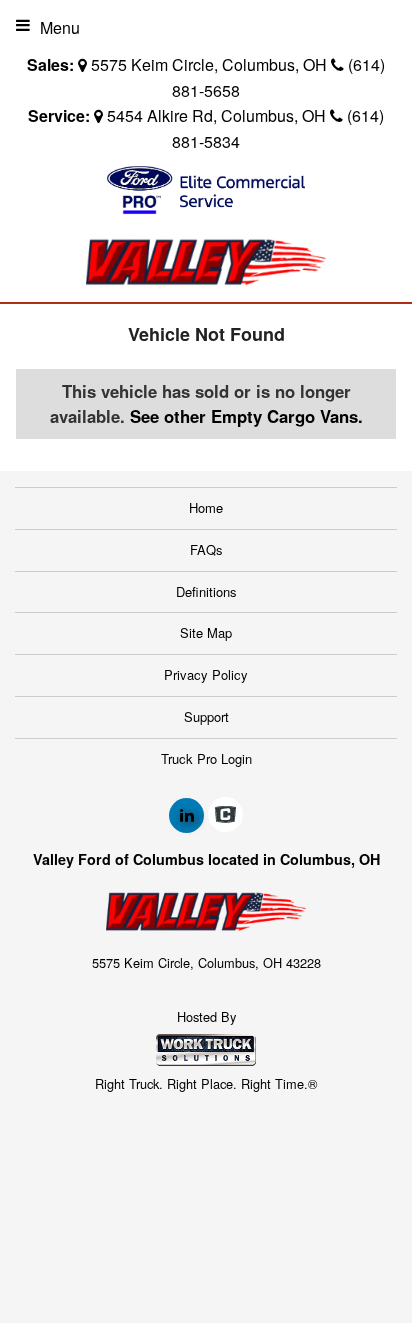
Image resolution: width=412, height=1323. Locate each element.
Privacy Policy (206, 674)
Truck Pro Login (206, 758)
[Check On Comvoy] (225, 815)
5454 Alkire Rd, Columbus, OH (216, 115)
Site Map (206, 632)
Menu (60, 27)
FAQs (206, 549)
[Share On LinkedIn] (186, 815)
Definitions (206, 591)
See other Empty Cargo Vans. (246, 416)
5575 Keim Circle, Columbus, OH (209, 64)
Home (206, 507)
